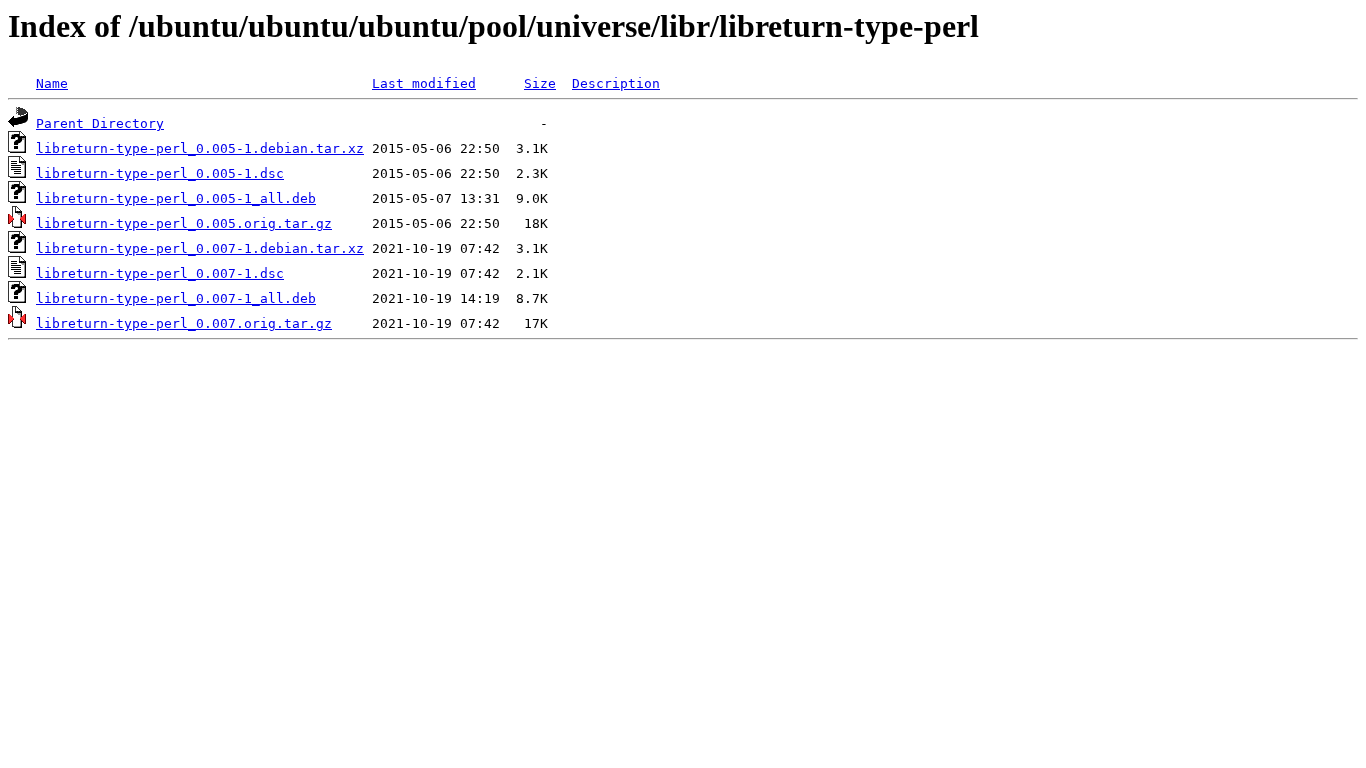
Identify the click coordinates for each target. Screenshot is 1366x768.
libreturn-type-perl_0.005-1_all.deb (176, 198)
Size (540, 83)
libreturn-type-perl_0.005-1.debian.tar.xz (200, 148)
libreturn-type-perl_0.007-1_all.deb (176, 298)
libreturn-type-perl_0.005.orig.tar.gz (184, 223)
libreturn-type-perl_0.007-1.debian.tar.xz (200, 248)
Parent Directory (100, 123)
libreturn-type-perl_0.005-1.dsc (160, 173)
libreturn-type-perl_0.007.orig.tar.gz (184, 323)
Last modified (424, 83)
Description (616, 83)
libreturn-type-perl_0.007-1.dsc (160, 273)
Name (52, 83)
